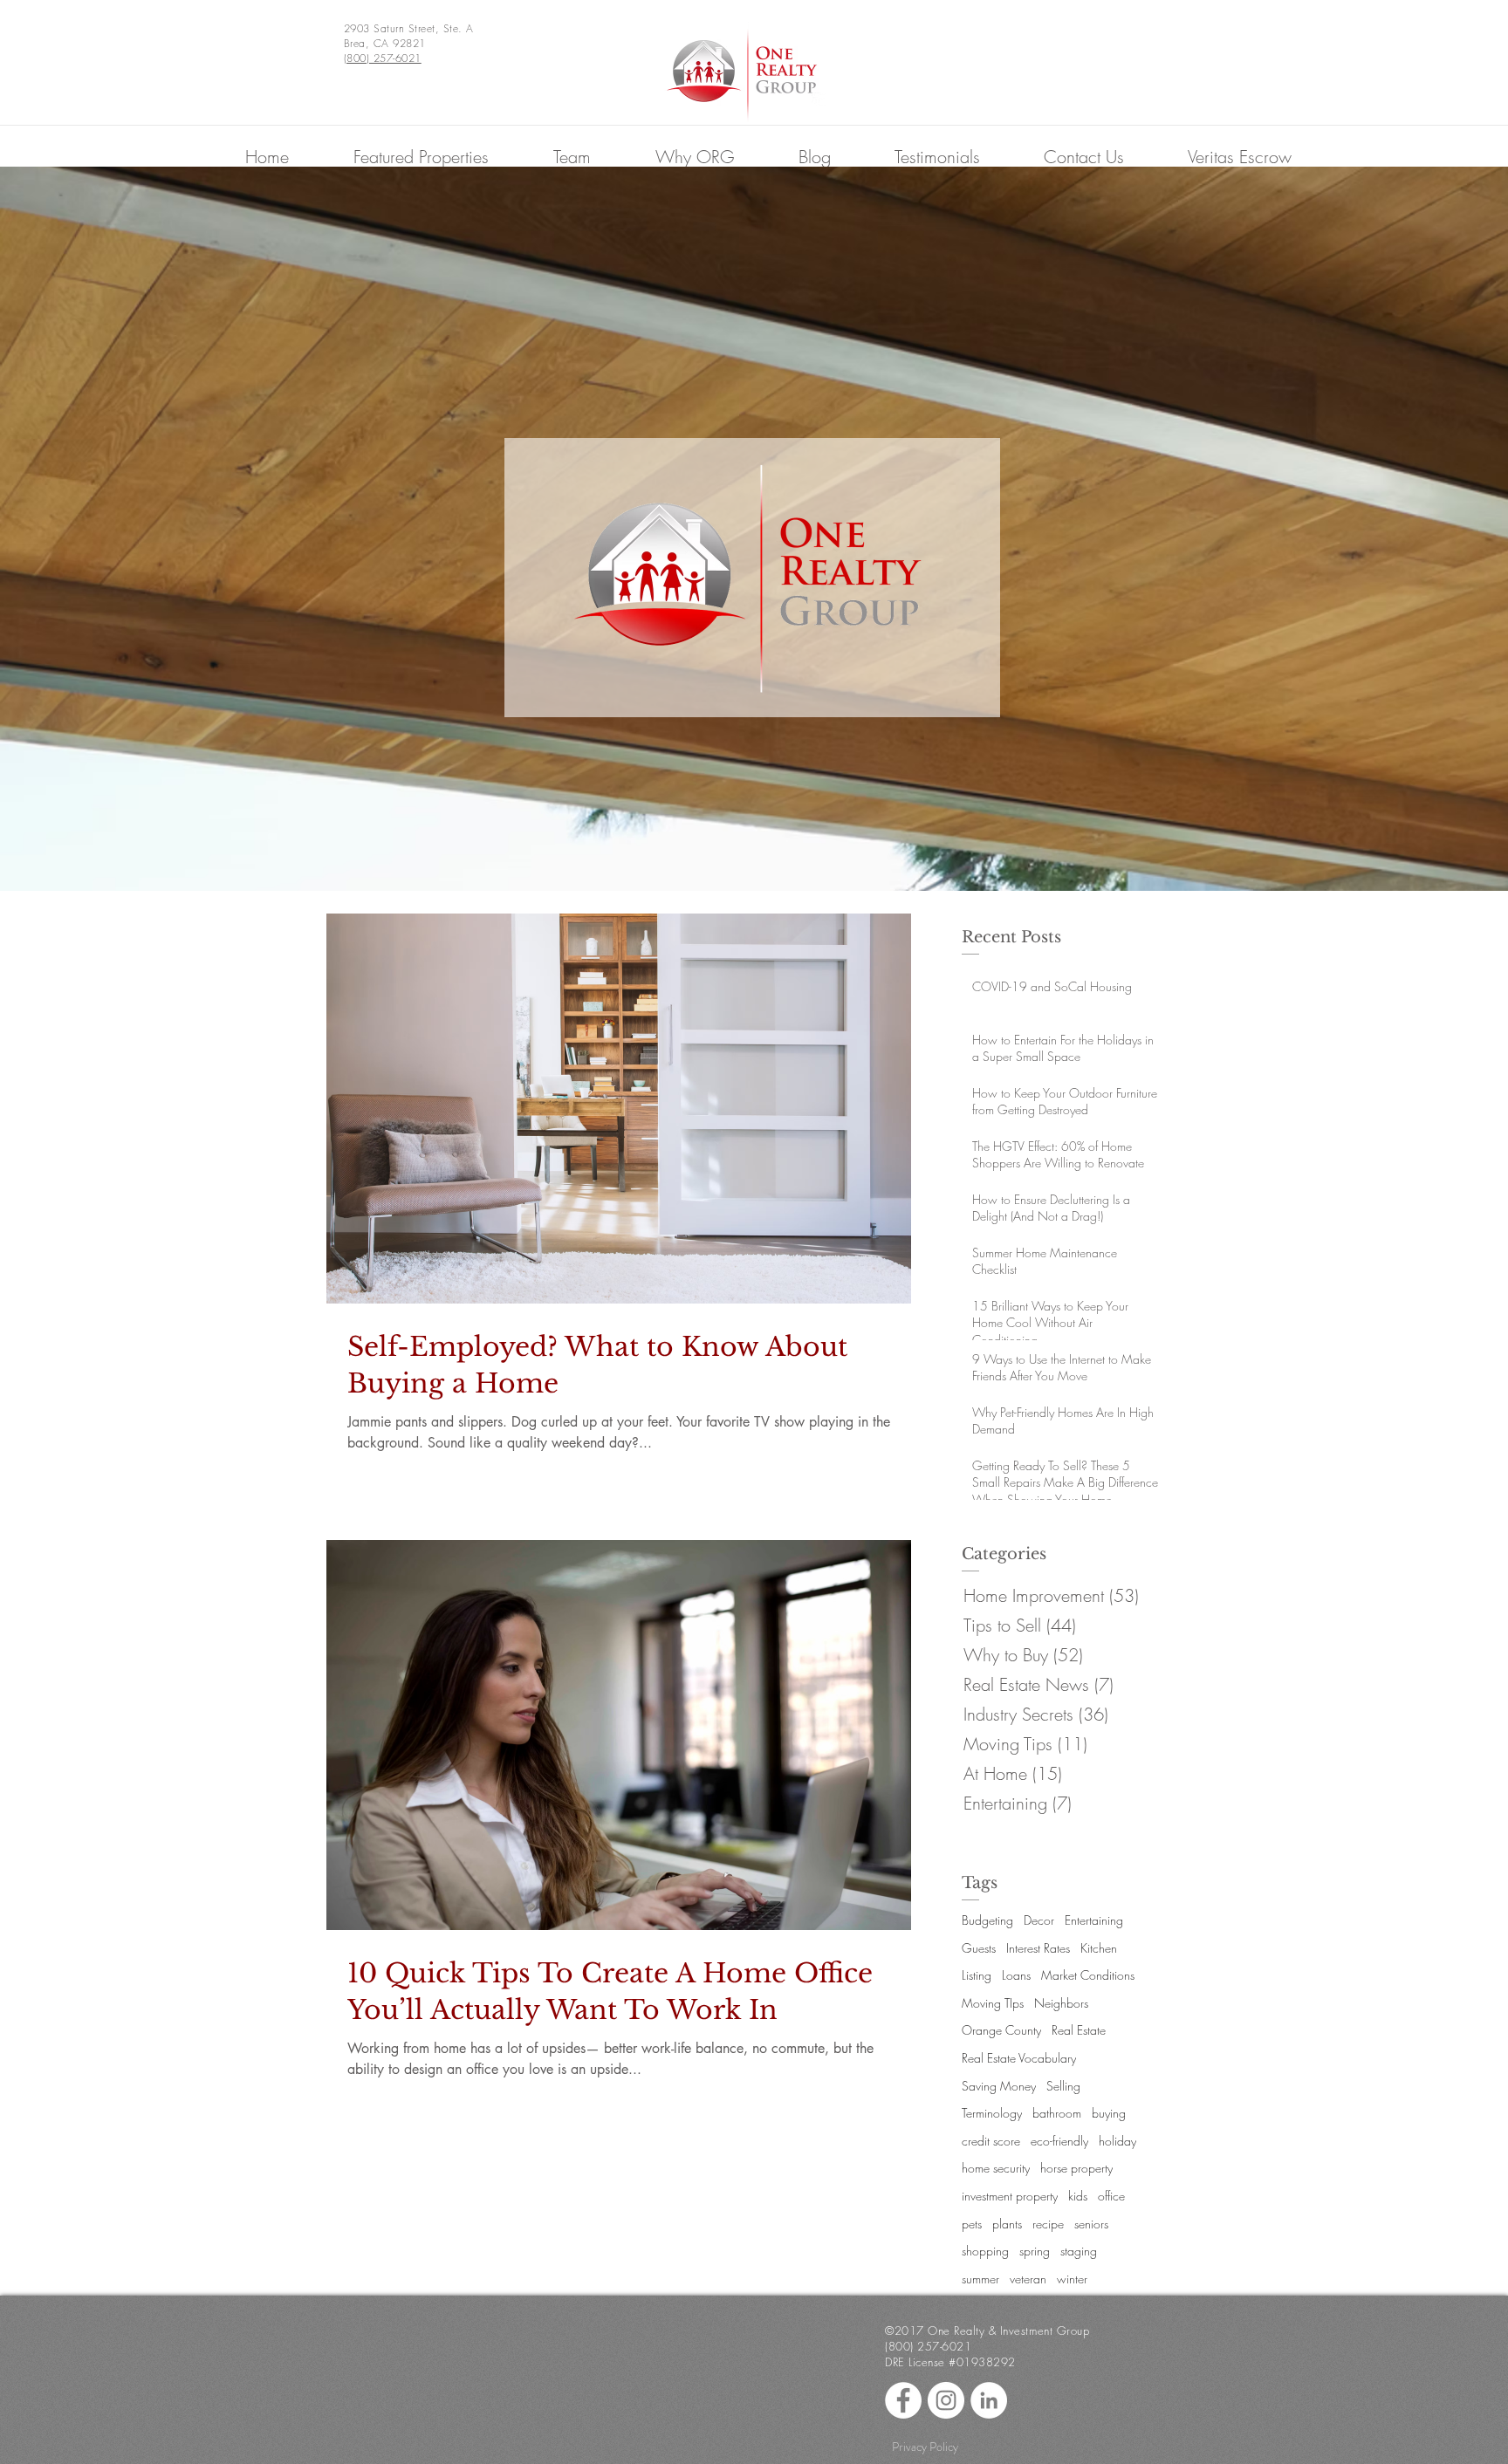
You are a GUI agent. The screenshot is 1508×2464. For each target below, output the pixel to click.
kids (1078, 2196)
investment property (1010, 2196)
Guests (979, 1948)
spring (1035, 2251)
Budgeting (987, 1920)
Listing (977, 1975)
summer (980, 2279)
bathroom (1057, 2113)
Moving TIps (993, 2003)
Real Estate (1079, 2030)
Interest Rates (1038, 1948)
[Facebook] (903, 2400)
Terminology (992, 2113)
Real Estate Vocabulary (1019, 2058)
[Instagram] (946, 2400)
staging (1079, 2251)
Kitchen (1099, 1948)
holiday (1117, 2141)
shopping (985, 2251)
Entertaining (1094, 1920)
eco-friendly (1059, 2141)
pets (972, 2224)
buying (1109, 2113)
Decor (1039, 1920)
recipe (1048, 2224)
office (1111, 2196)
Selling (1063, 2086)
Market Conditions (1088, 1975)
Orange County (1001, 2030)
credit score (991, 2141)
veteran (1028, 2279)
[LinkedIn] (989, 2400)
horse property (1076, 2168)
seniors (1091, 2224)
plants (1007, 2224)
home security (996, 2168)
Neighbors (1061, 2003)
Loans (1016, 1975)
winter (1072, 2279)
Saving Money (999, 2086)
